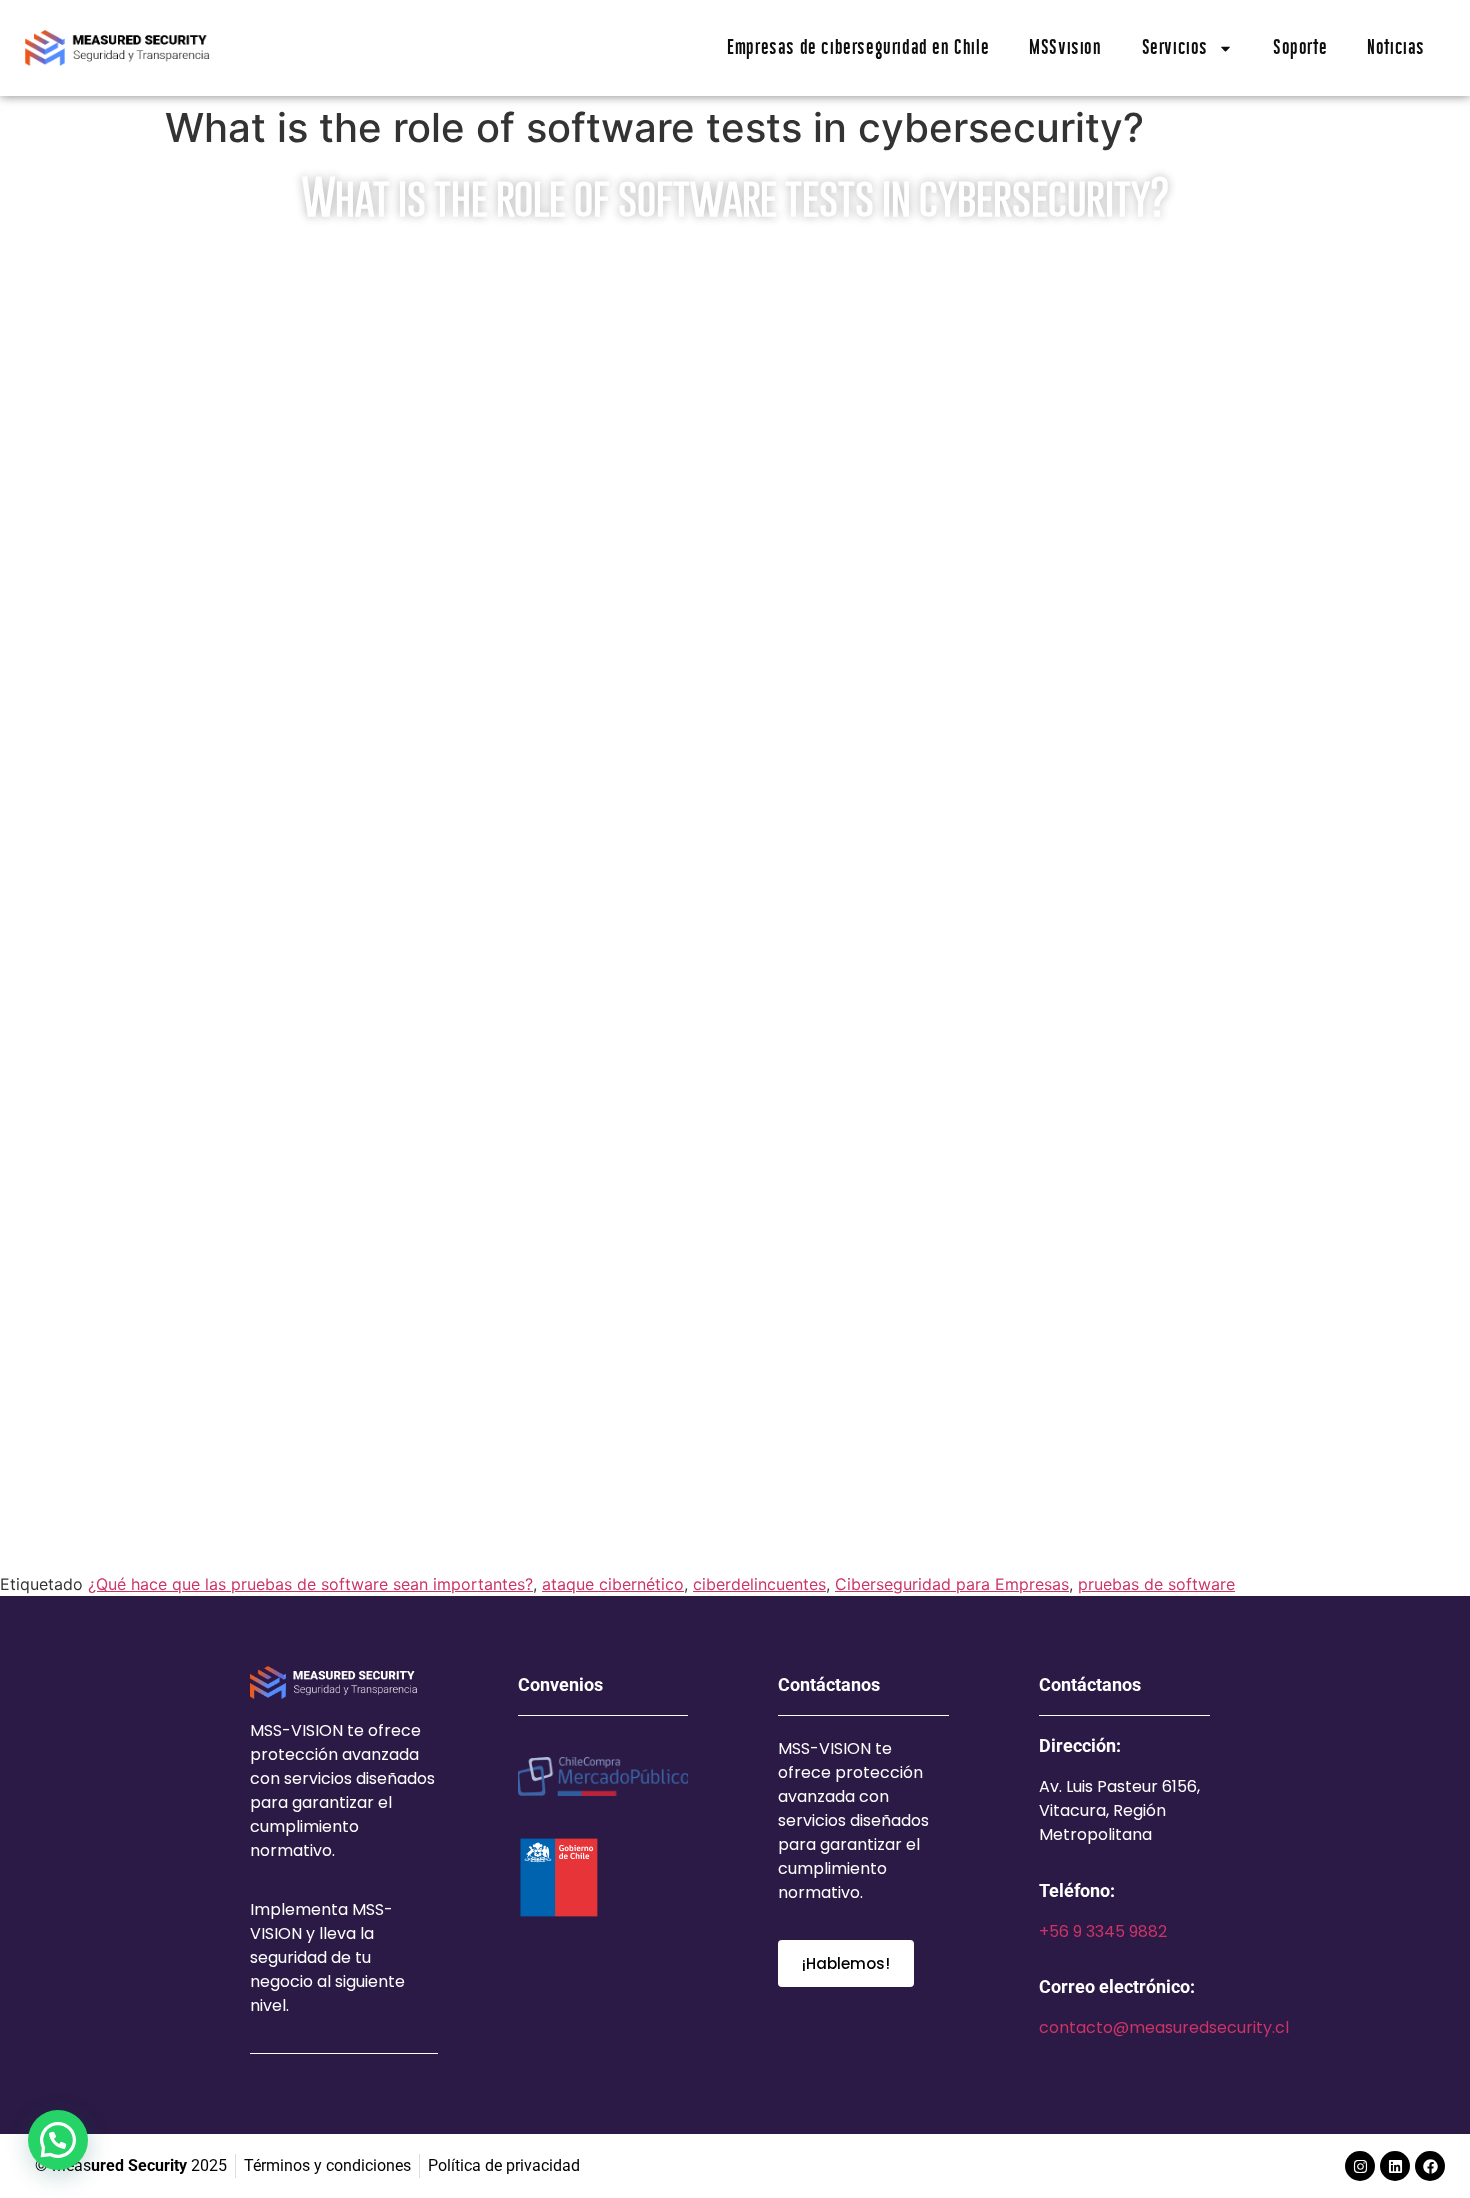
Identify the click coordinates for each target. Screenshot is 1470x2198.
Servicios (1175, 48)
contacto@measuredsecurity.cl (1164, 2027)
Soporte (1300, 48)
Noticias (1396, 48)
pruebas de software (1156, 1584)
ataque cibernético (613, 1584)
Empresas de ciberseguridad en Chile (858, 48)
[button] (58, 2140)
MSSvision (1065, 48)
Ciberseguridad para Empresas (952, 1584)
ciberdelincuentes (759, 1584)
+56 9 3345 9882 (1103, 1931)
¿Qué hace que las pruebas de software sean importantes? (310, 1584)
